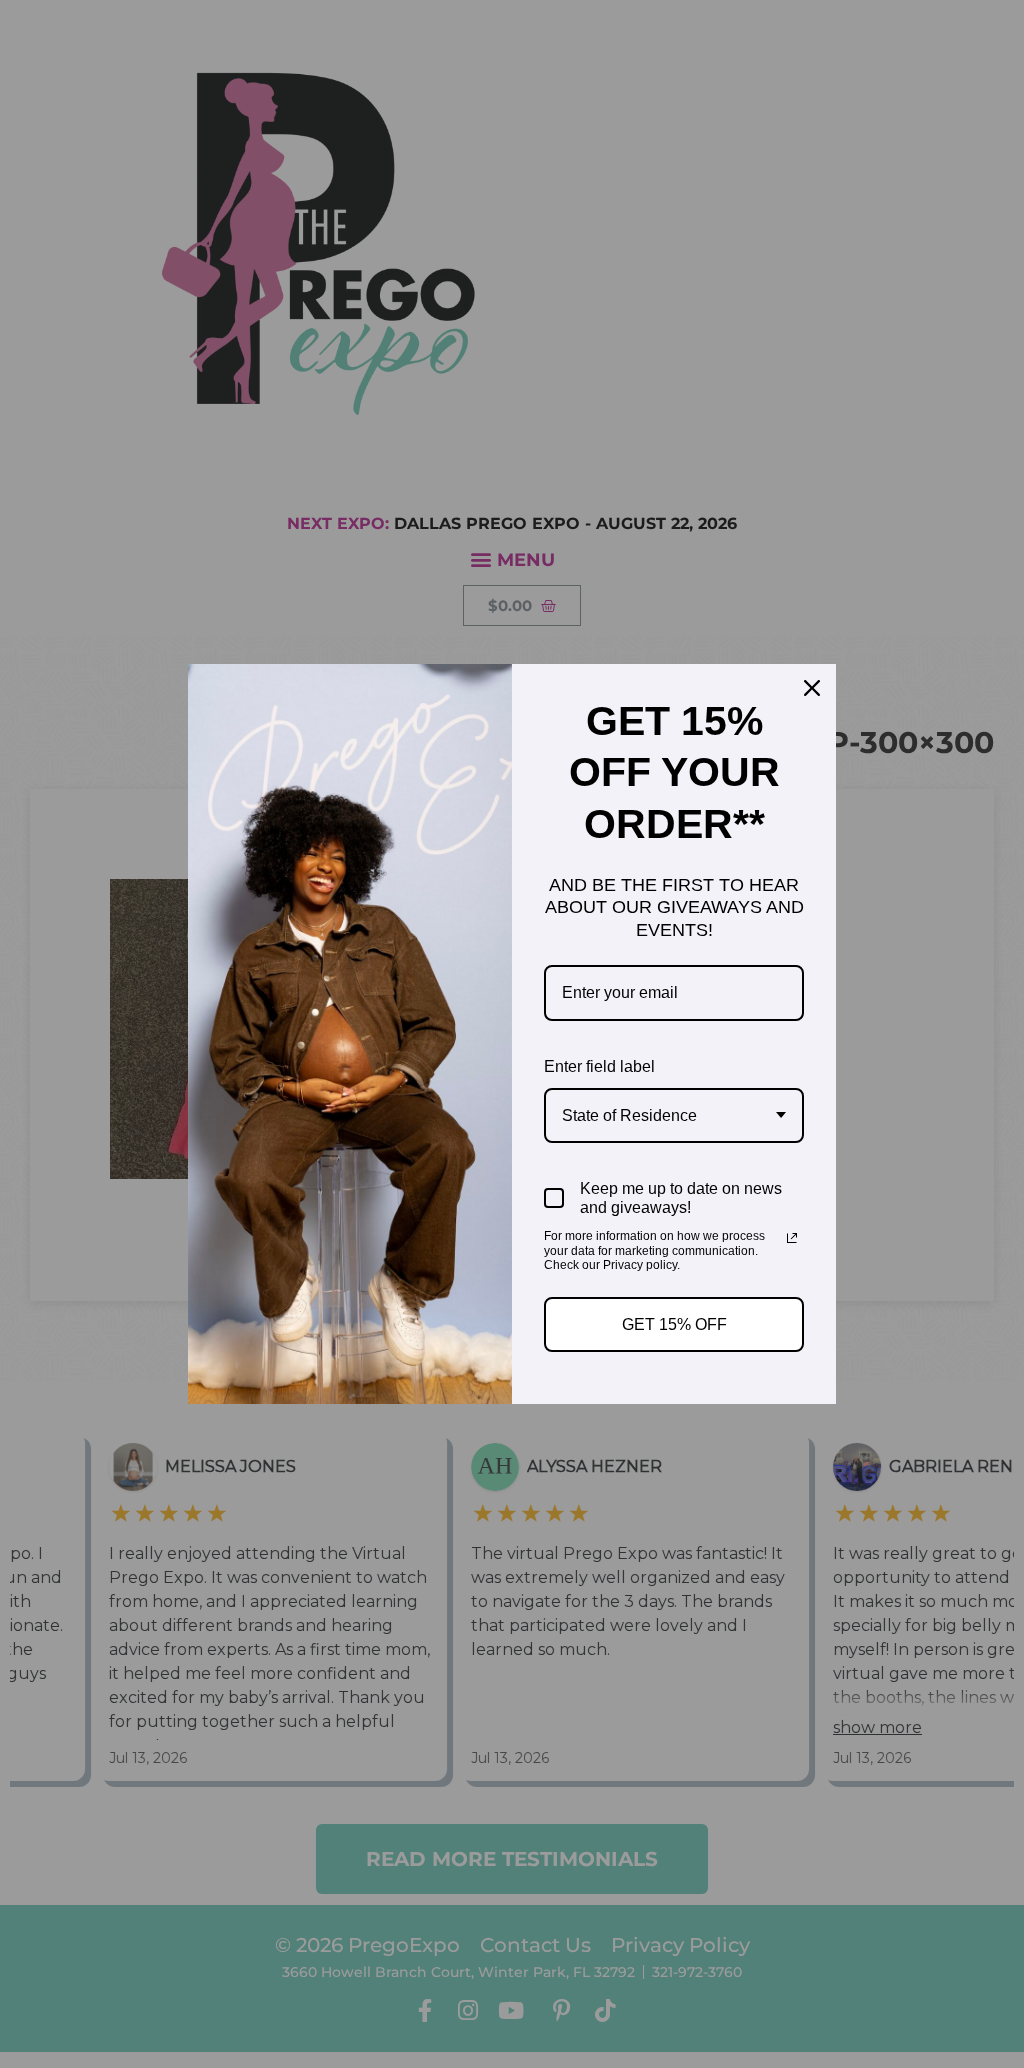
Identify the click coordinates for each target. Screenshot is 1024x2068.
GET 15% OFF (674, 1324)
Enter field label (599, 1066)
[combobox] (674, 1115)
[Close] (812, 688)
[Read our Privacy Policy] (792, 1238)
